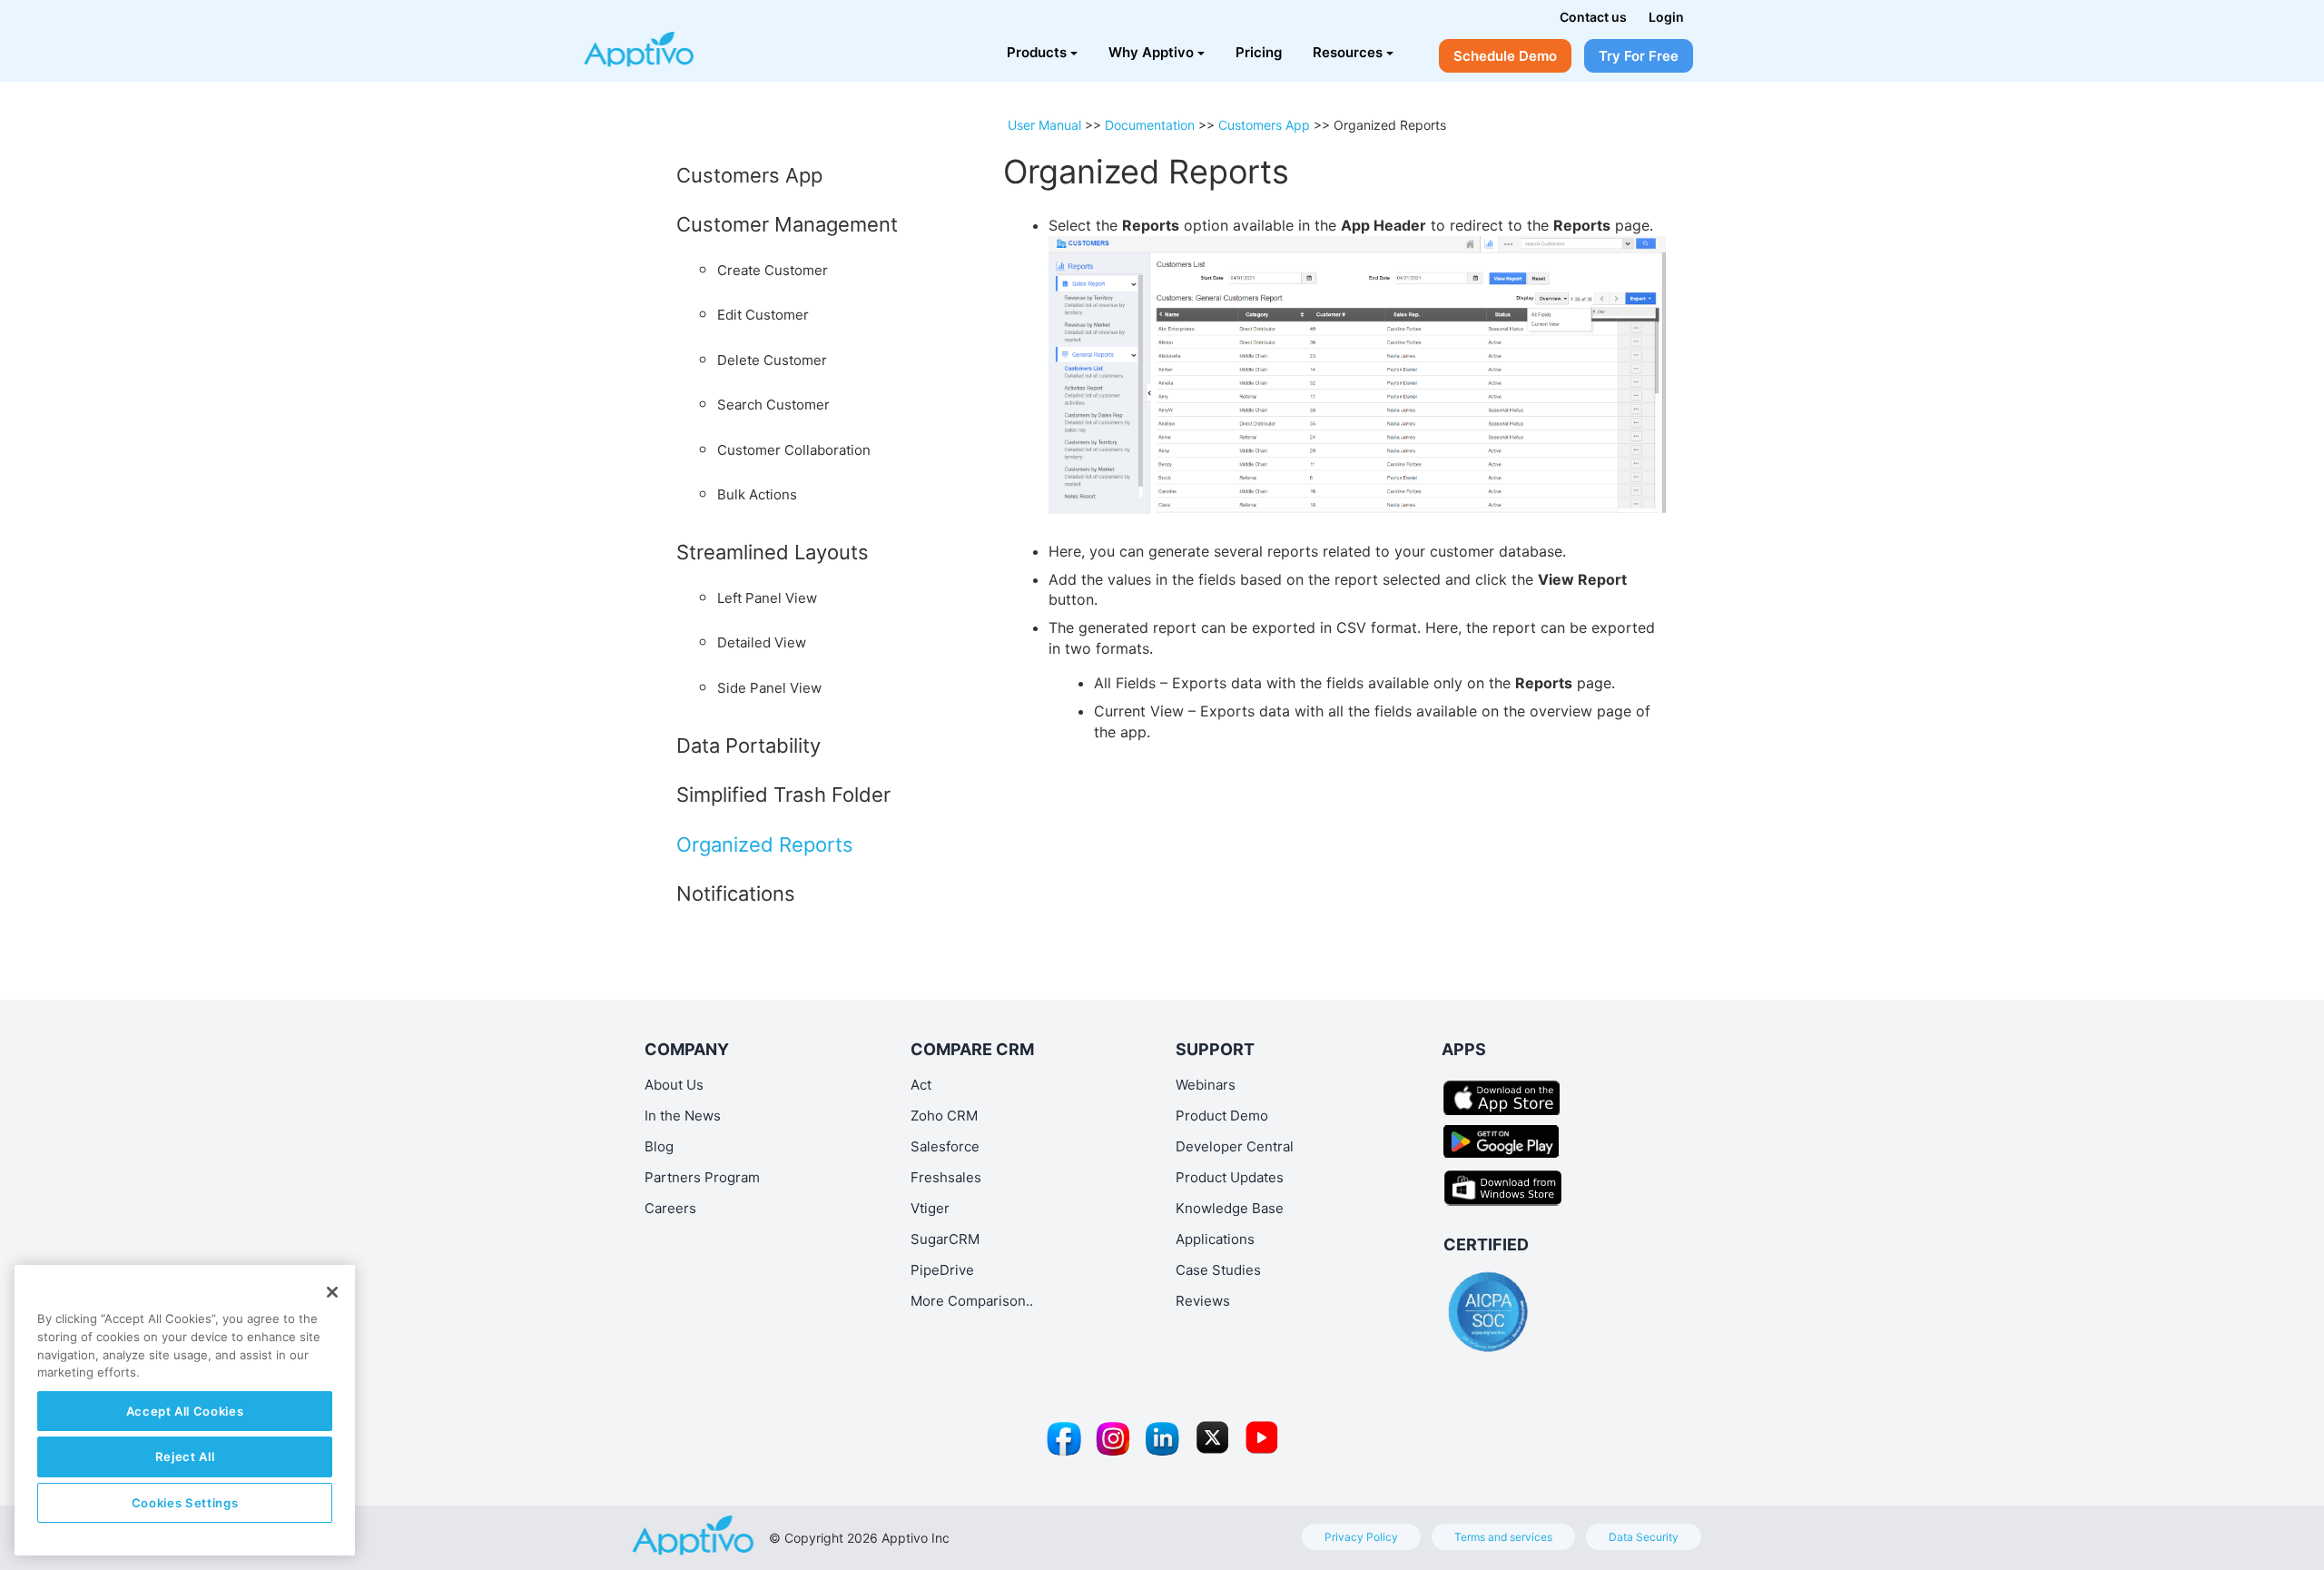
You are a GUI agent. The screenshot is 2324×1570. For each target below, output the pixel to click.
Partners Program (702, 1177)
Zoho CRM (944, 1116)
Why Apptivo (1151, 52)
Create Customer (773, 270)
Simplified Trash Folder (783, 795)
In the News (683, 1116)
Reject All (185, 1456)
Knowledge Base (1230, 1208)
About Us (674, 1085)
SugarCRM (945, 1239)
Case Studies (1218, 1270)
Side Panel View (769, 688)
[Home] (669, 41)
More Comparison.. (972, 1301)
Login (1666, 17)
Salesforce (945, 1146)
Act (921, 1085)
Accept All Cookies (185, 1411)
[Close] (332, 1292)
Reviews (1203, 1301)
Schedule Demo (1505, 56)
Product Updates (1230, 1177)
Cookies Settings (185, 1503)
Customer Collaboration (794, 450)
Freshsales (946, 1177)
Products (1037, 52)
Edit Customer (763, 315)
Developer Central (1235, 1146)
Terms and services (1503, 1537)
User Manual (1044, 125)
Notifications (736, 894)
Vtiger (930, 1208)
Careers (670, 1208)
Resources (1348, 52)
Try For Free (1639, 56)
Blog (659, 1146)
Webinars (1206, 1085)
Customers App (749, 175)
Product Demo (1222, 1116)
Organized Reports (765, 844)
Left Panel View (767, 598)
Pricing (1259, 52)
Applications (1215, 1239)
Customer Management (787, 224)
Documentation (1150, 125)
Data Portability (748, 746)
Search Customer (773, 405)
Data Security (1644, 1537)
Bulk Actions (757, 494)
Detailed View (762, 642)
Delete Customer (772, 360)
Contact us (1593, 17)
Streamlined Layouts (773, 552)
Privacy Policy (1361, 1537)
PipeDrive (942, 1270)
